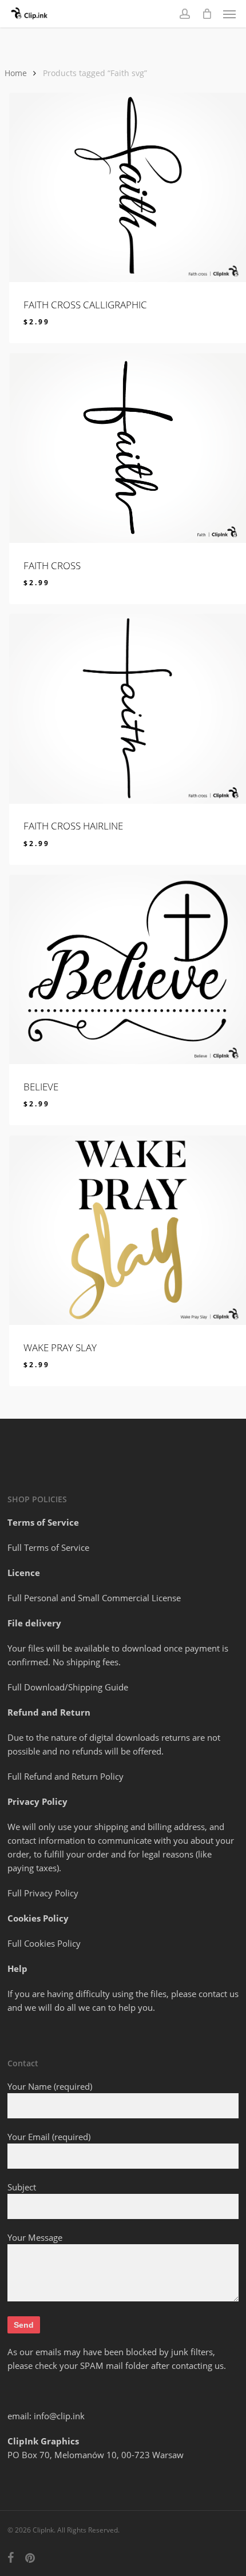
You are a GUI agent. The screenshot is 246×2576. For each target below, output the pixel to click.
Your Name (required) (50, 2086)
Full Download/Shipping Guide (68, 1687)
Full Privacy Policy (43, 1893)
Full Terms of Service (48, 1547)
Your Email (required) (49, 2137)
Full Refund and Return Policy (66, 1776)
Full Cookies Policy (44, 1943)
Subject (22, 2187)
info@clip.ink (59, 2416)
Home (16, 73)
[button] (229, 14)
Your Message (35, 2237)
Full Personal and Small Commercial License (94, 1598)
